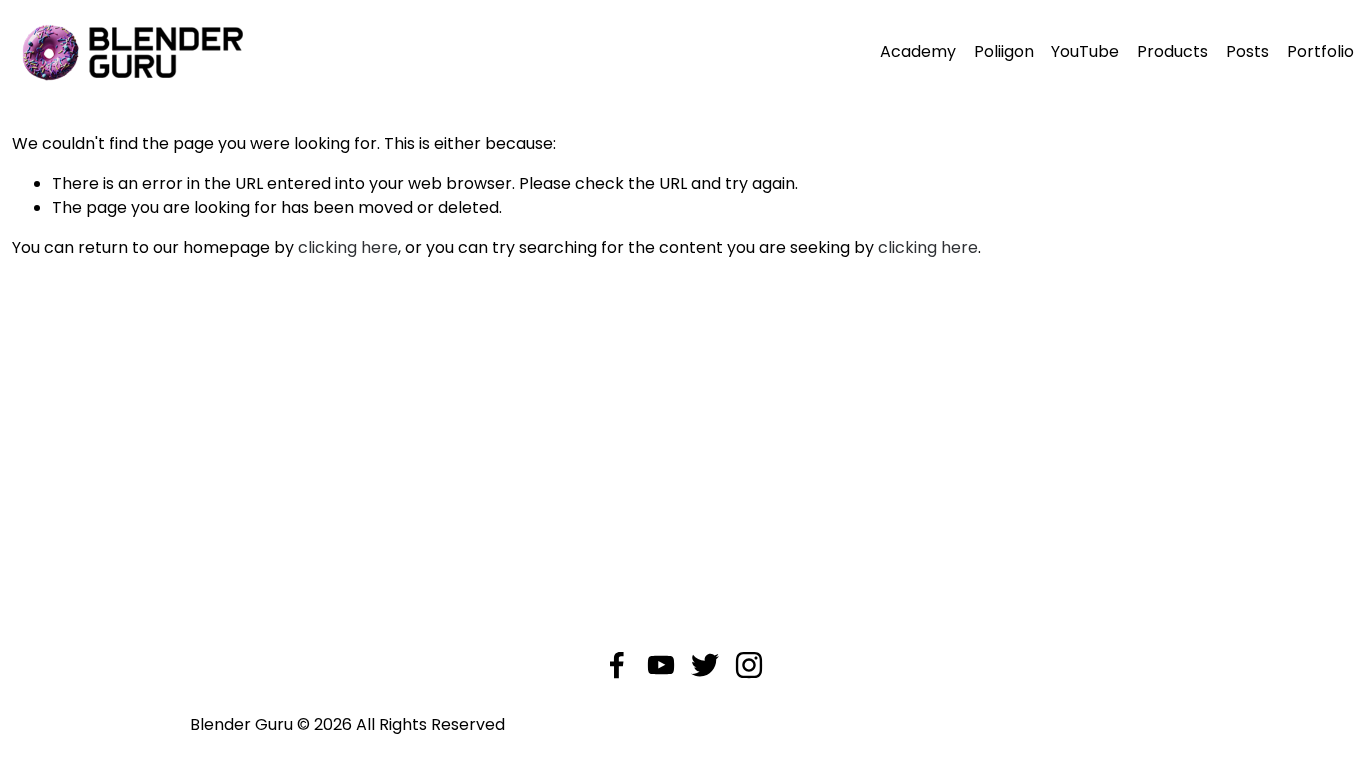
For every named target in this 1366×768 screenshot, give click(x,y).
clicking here (348, 247)
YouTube (1085, 51)
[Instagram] (749, 665)
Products (1172, 51)
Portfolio (1320, 51)
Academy (918, 51)
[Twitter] (705, 665)
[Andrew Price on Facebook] (617, 665)
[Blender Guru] (661, 665)
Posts (1247, 51)
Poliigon (1004, 51)
